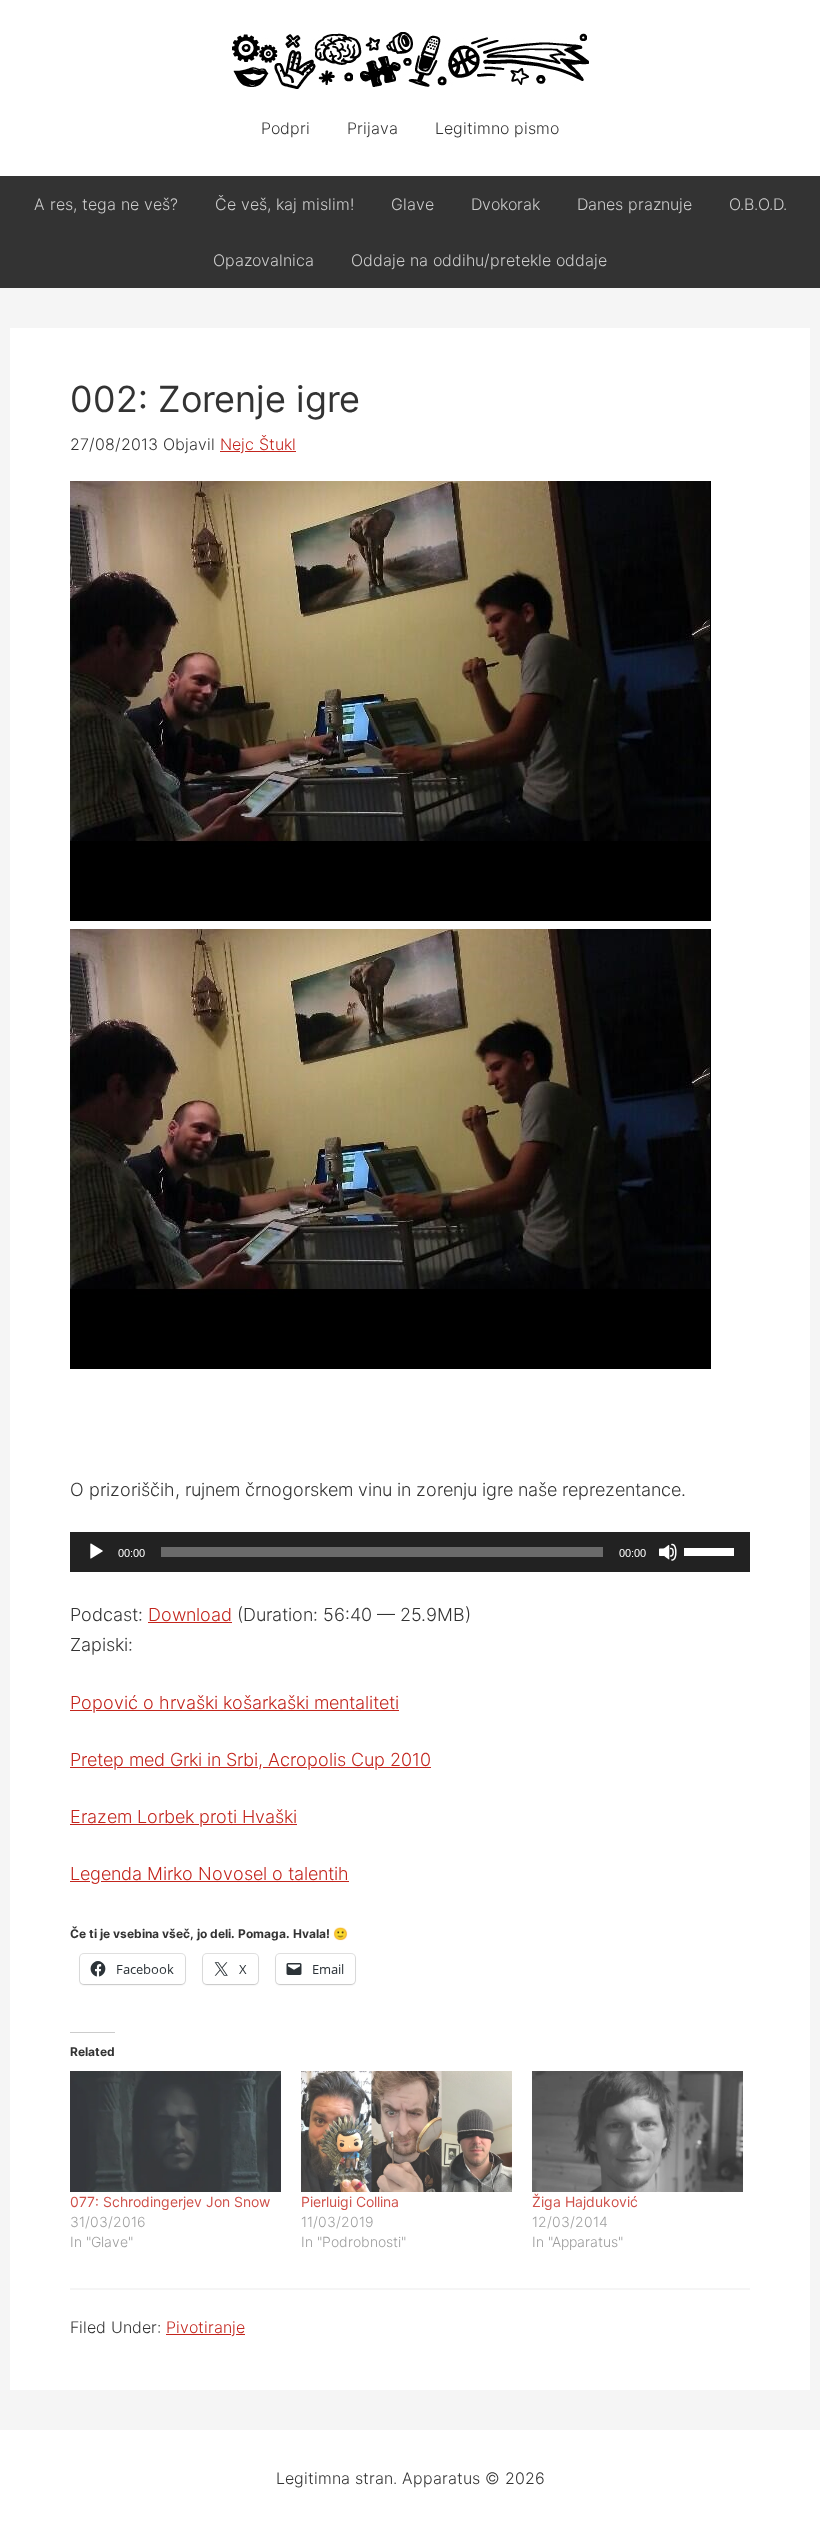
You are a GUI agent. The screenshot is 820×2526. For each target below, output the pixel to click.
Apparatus (410, 60)
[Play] (96, 1552)
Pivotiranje (205, 2327)
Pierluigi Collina (350, 2201)
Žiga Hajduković (585, 2201)
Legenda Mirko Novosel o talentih (209, 1873)
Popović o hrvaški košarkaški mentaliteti (234, 1702)
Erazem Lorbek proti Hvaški (183, 1816)
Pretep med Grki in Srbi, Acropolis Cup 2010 (250, 1759)
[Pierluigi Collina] (406, 2131)
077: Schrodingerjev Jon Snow (170, 2201)
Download (190, 1614)
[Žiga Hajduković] (637, 2131)
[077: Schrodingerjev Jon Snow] (175, 2131)
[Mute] (668, 1552)
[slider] (712, 1550)
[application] (410, 1552)
